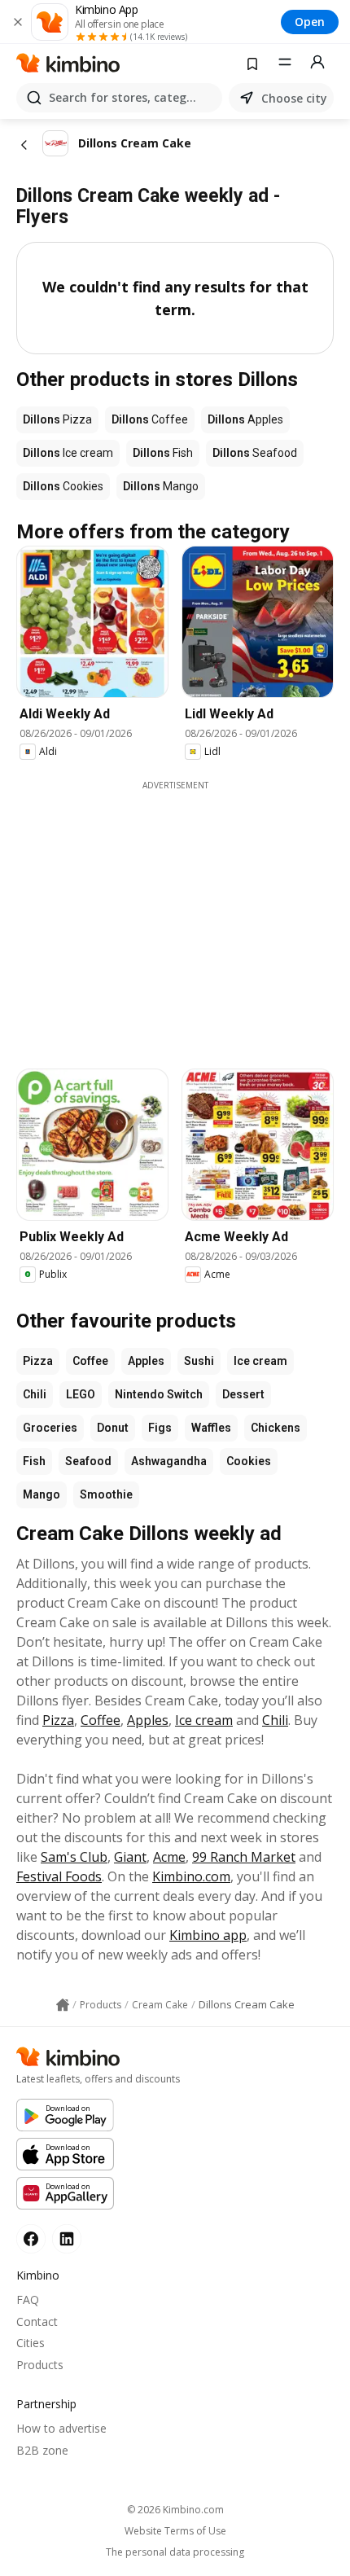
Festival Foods (59, 1876)
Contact (37, 2321)
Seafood (88, 1461)
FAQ (28, 2300)
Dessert (243, 1394)
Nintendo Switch (159, 1394)
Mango (42, 1494)
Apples (146, 1361)
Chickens (276, 1428)
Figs (160, 1428)
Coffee (90, 1361)
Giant (130, 1857)
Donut (113, 1428)
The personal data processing (175, 2552)
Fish (34, 1461)
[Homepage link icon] (63, 2005)
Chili (35, 1394)
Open (310, 22)
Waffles (211, 1428)
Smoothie (106, 1494)
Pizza (38, 1361)
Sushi (199, 1361)
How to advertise (61, 2428)
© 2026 (175, 2510)
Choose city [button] (294, 98)
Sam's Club (74, 1857)
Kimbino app (208, 1935)
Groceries (50, 1428)
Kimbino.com (191, 1876)
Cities (31, 2343)
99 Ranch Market (244, 1857)
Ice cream (260, 1361)
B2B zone (42, 2450)
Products (40, 2365)
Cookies (249, 1461)
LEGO (81, 1394)
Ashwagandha (169, 1461)
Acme (169, 1857)
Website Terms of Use (175, 2531)
